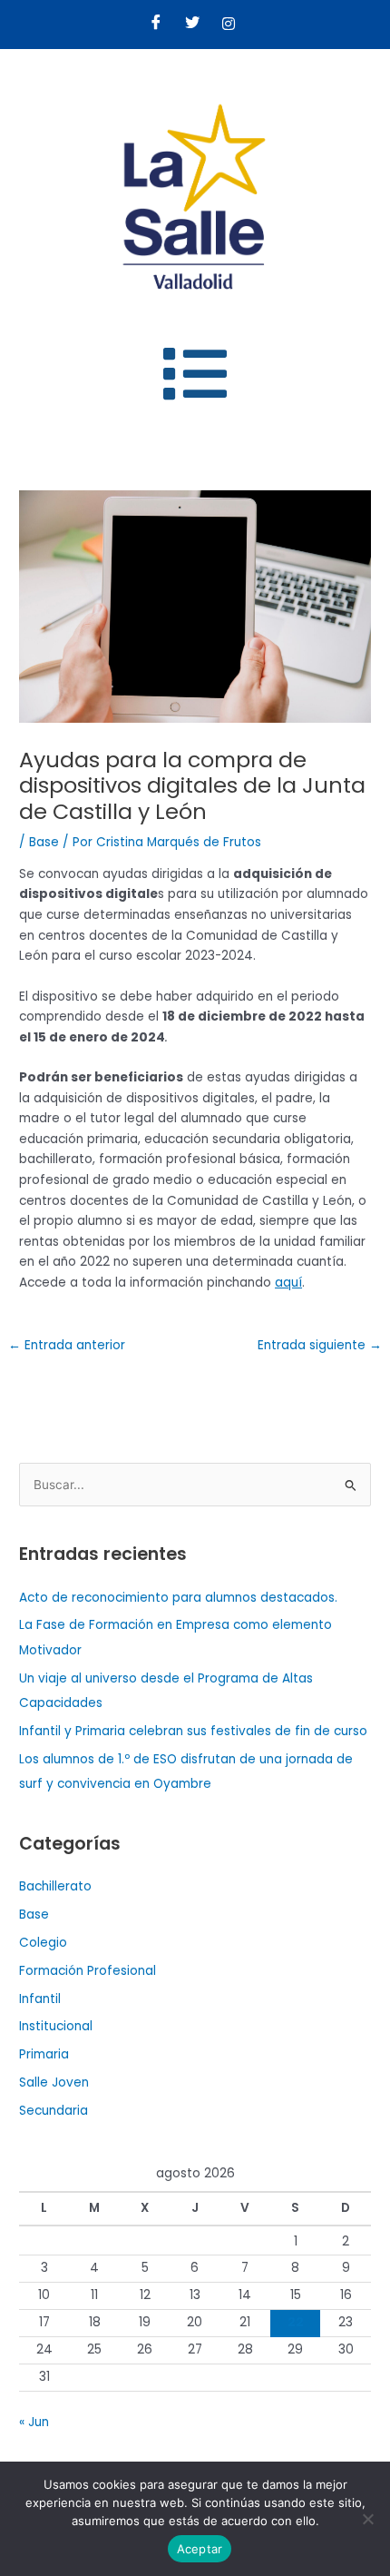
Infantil (40, 1999)
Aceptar (200, 2549)
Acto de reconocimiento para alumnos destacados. (178, 1598)
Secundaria (54, 2111)
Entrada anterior (67, 1345)
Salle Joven (54, 2083)
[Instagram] (229, 25)
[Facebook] (156, 25)
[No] (367, 2519)
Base (44, 842)
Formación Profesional (88, 1971)
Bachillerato (55, 1886)
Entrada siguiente (320, 1345)
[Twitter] (192, 25)
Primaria (44, 2054)
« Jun (34, 2422)
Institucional (56, 2026)
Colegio (43, 1943)
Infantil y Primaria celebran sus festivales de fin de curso (193, 1731)
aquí (288, 1283)
